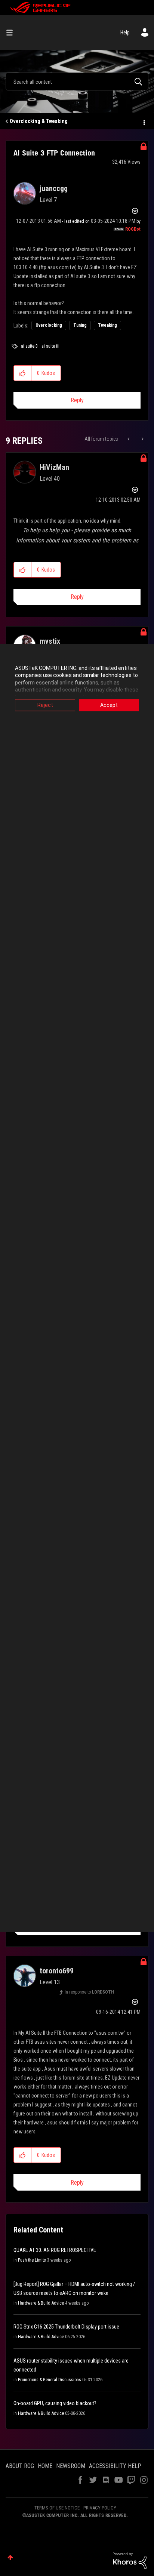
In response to (89, 1992)
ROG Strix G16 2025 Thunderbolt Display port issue (66, 2327)
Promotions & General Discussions (50, 2380)
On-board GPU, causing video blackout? (55, 2403)
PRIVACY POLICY (100, 2508)
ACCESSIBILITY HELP (115, 2466)
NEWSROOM (71, 2466)
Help (125, 33)
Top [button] (10, 2557)
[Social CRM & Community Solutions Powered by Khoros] (130, 2560)
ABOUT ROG (20, 2466)
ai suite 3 (29, 346)
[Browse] (12, 33)
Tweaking (107, 325)
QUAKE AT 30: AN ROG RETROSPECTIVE (55, 2250)
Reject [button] (45, 705)
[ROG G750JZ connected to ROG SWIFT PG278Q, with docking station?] (142, 439)
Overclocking (49, 325)
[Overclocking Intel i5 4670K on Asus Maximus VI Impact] (129, 439)
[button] (23, 373)
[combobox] (77, 81)
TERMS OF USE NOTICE (57, 2508)
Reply (77, 400)
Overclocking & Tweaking (39, 121)
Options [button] (144, 121)
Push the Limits (32, 2260)
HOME (45, 2466)
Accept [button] (109, 705)
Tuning (80, 325)
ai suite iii (50, 346)
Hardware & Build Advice (41, 2303)
